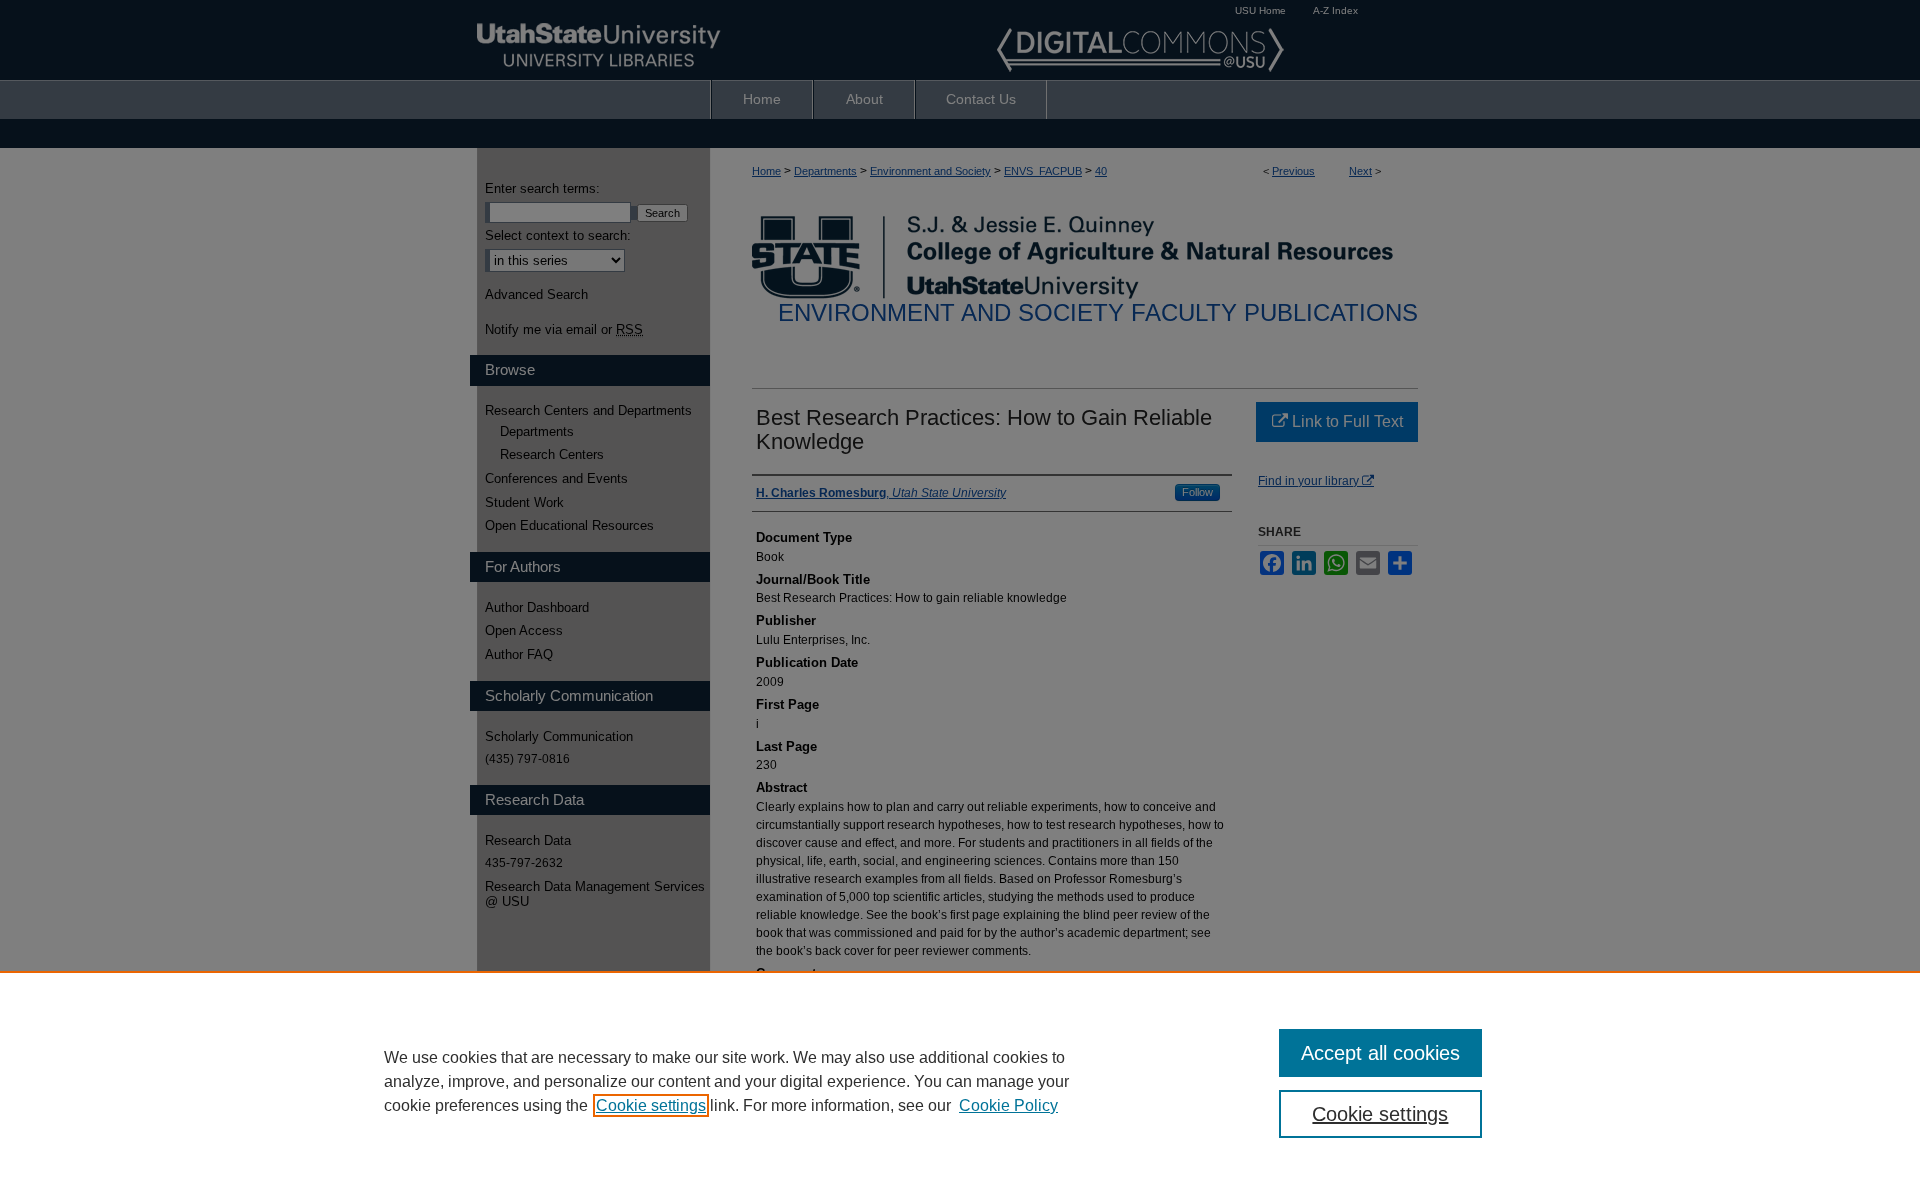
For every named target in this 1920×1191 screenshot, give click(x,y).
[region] (960, 1081)
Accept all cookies (1380, 1053)
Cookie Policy (1008, 1105)
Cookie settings (651, 1105)
